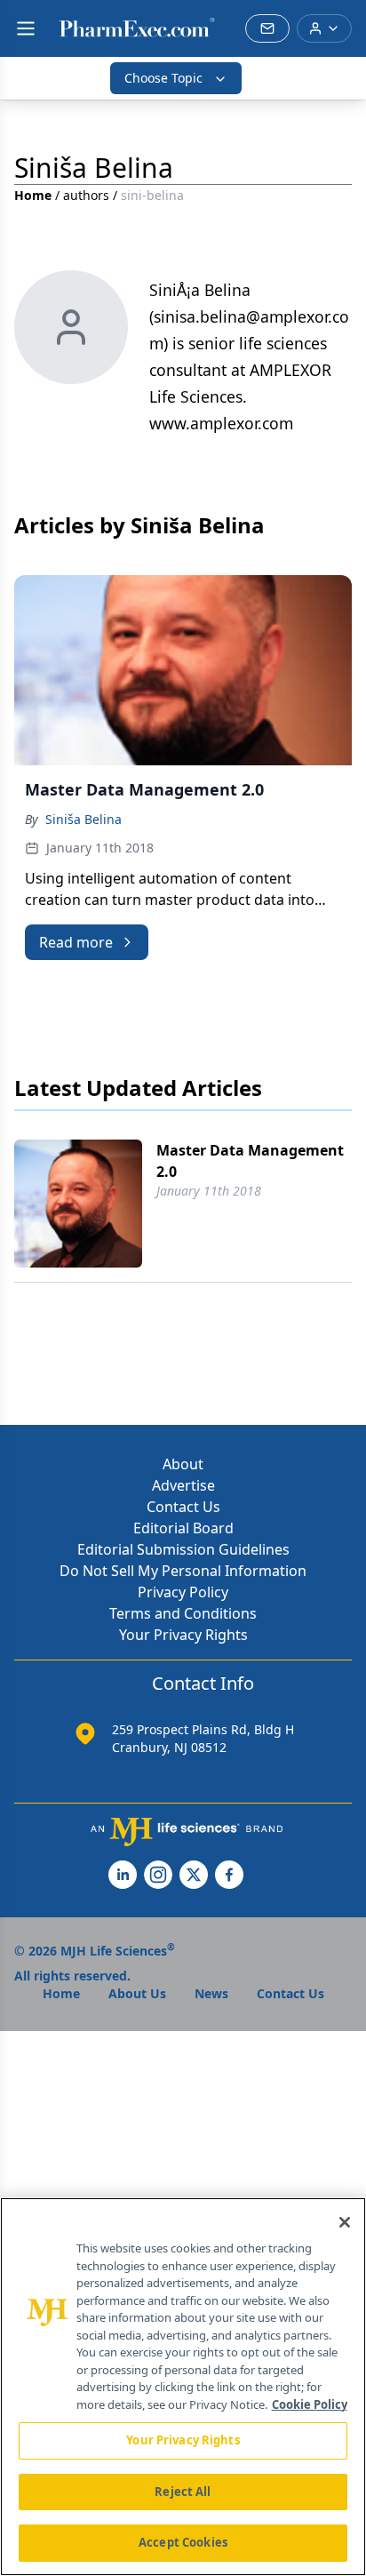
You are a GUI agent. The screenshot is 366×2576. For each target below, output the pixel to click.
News (211, 1993)
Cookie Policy (310, 2404)
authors (86, 195)
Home (33, 195)
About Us (137, 1993)
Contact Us (183, 1507)
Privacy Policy (183, 1592)
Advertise (183, 1485)
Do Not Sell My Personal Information (183, 1571)
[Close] (345, 2222)
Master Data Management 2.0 (250, 1161)
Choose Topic (163, 78)
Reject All (183, 2492)
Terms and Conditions (183, 1613)
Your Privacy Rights (183, 1635)
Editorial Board (183, 1528)
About (183, 1464)
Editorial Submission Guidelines (183, 1549)
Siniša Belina (84, 819)
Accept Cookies (183, 2542)
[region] (183, 2387)
